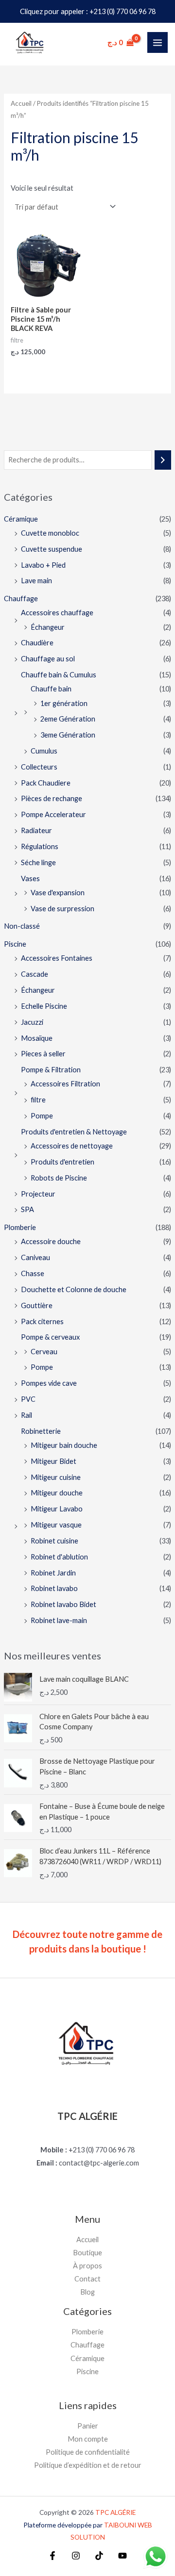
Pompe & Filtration (51, 1070)
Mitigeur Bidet (53, 1461)
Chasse (33, 1273)
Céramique (21, 519)
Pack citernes (42, 1321)
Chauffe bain (51, 689)
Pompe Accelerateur (53, 814)
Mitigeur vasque (56, 1525)
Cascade (35, 974)
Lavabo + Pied (43, 565)
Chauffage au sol (48, 659)
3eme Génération (68, 735)
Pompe (42, 1116)
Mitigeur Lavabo (57, 1509)
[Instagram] (76, 2556)
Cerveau (44, 1352)
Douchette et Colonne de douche (74, 1289)
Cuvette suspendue (52, 549)
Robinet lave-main (59, 1620)
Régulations (40, 846)
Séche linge (38, 862)
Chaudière (37, 643)
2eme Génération (68, 719)
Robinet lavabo (54, 1588)
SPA (27, 1209)
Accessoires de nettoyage (72, 1146)
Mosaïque (37, 1038)
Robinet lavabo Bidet (63, 1604)
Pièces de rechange (52, 798)
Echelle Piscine (44, 1006)
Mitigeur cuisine (56, 1477)
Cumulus (44, 751)
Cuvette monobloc (50, 533)
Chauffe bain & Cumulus (59, 675)
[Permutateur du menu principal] (157, 42)
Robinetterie (41, 1431)
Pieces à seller (43, 1054)
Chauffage (21, 599)
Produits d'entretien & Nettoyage (74, 1132)
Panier (88, 2426)
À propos (87, 2266)
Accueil (21, 103)
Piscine (15, 944)
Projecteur (38, 1194)
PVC (28, 1399)
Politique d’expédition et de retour (88, 2465)
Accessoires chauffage (57, 613)
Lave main (36, 581)
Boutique (87, 2253)
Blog (87, 2292)
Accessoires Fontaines (57, 958)
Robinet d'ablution (59, 1557)
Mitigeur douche (57, 1493)
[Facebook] (52, 2556)
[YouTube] (122, 2556)
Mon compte (88, 2439)
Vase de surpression (62, 909)
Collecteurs (39, 767)
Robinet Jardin (53, 1573)
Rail (26, 1415)
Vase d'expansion (58, 893)
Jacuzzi (32, 1022)
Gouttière (37, 1305)
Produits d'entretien (62, 1162)
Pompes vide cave (49, 1383)
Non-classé (22, 926)
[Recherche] (163, 460)
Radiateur (36, 830)
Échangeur (48, 627)
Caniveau (35, 1257)
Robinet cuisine (54, 1541)
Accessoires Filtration (65, 1084)
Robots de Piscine (59, 1178)
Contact (87, 2279)
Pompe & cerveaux (50, 1337)
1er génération (64, 703)
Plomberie (20, 1227)
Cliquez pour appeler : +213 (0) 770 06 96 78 (88, 11)
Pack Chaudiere (46, 783)
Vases (30, 878)
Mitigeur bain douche (64, 1445)
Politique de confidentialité (88, 2452)
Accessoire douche (51, 1241)
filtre (38, 1100)
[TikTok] (99, 2556)
